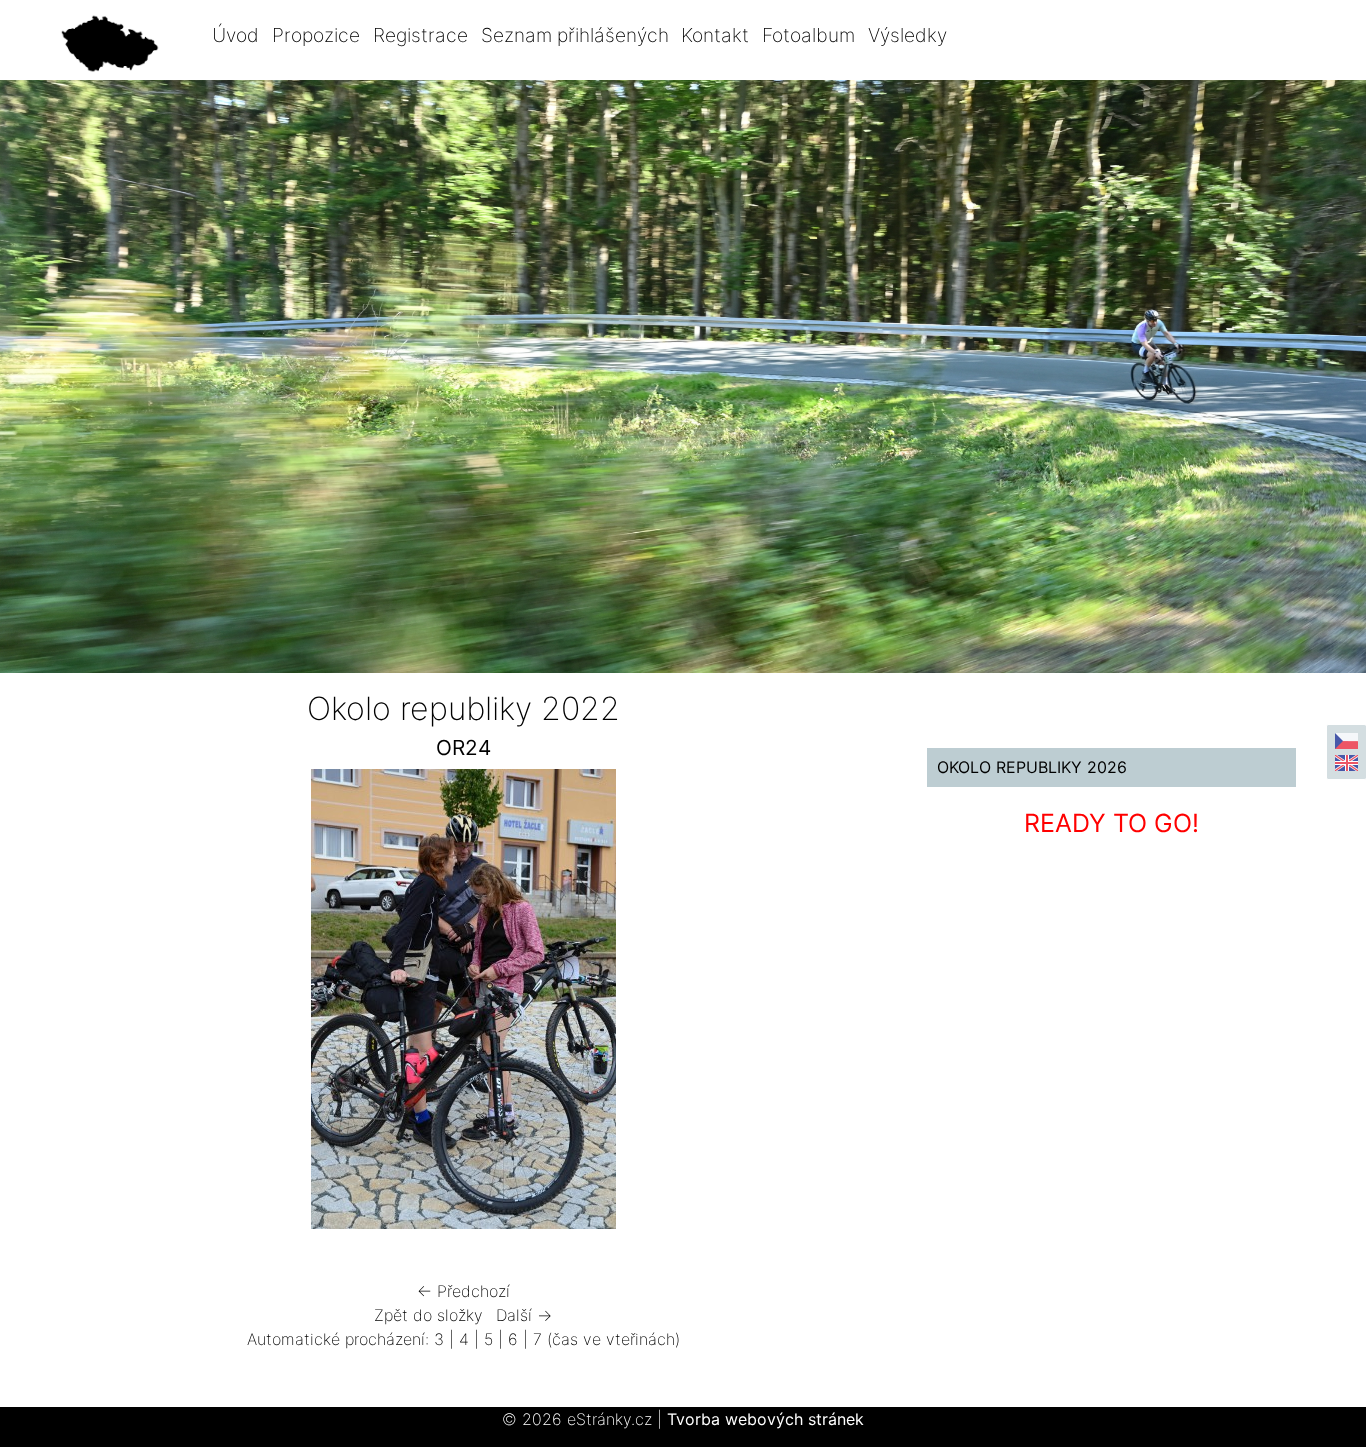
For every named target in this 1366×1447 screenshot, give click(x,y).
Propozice (316, 35)
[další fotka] (839, 1004)
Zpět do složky (428, 1315)
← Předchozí (463, 1291)
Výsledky (907, 35)
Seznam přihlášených (575, 35)
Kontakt (715, 35)
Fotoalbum (808, 35)
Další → (524, 1315)
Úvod (235, 35)
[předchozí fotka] (87, 1004)
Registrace (420, 35)
